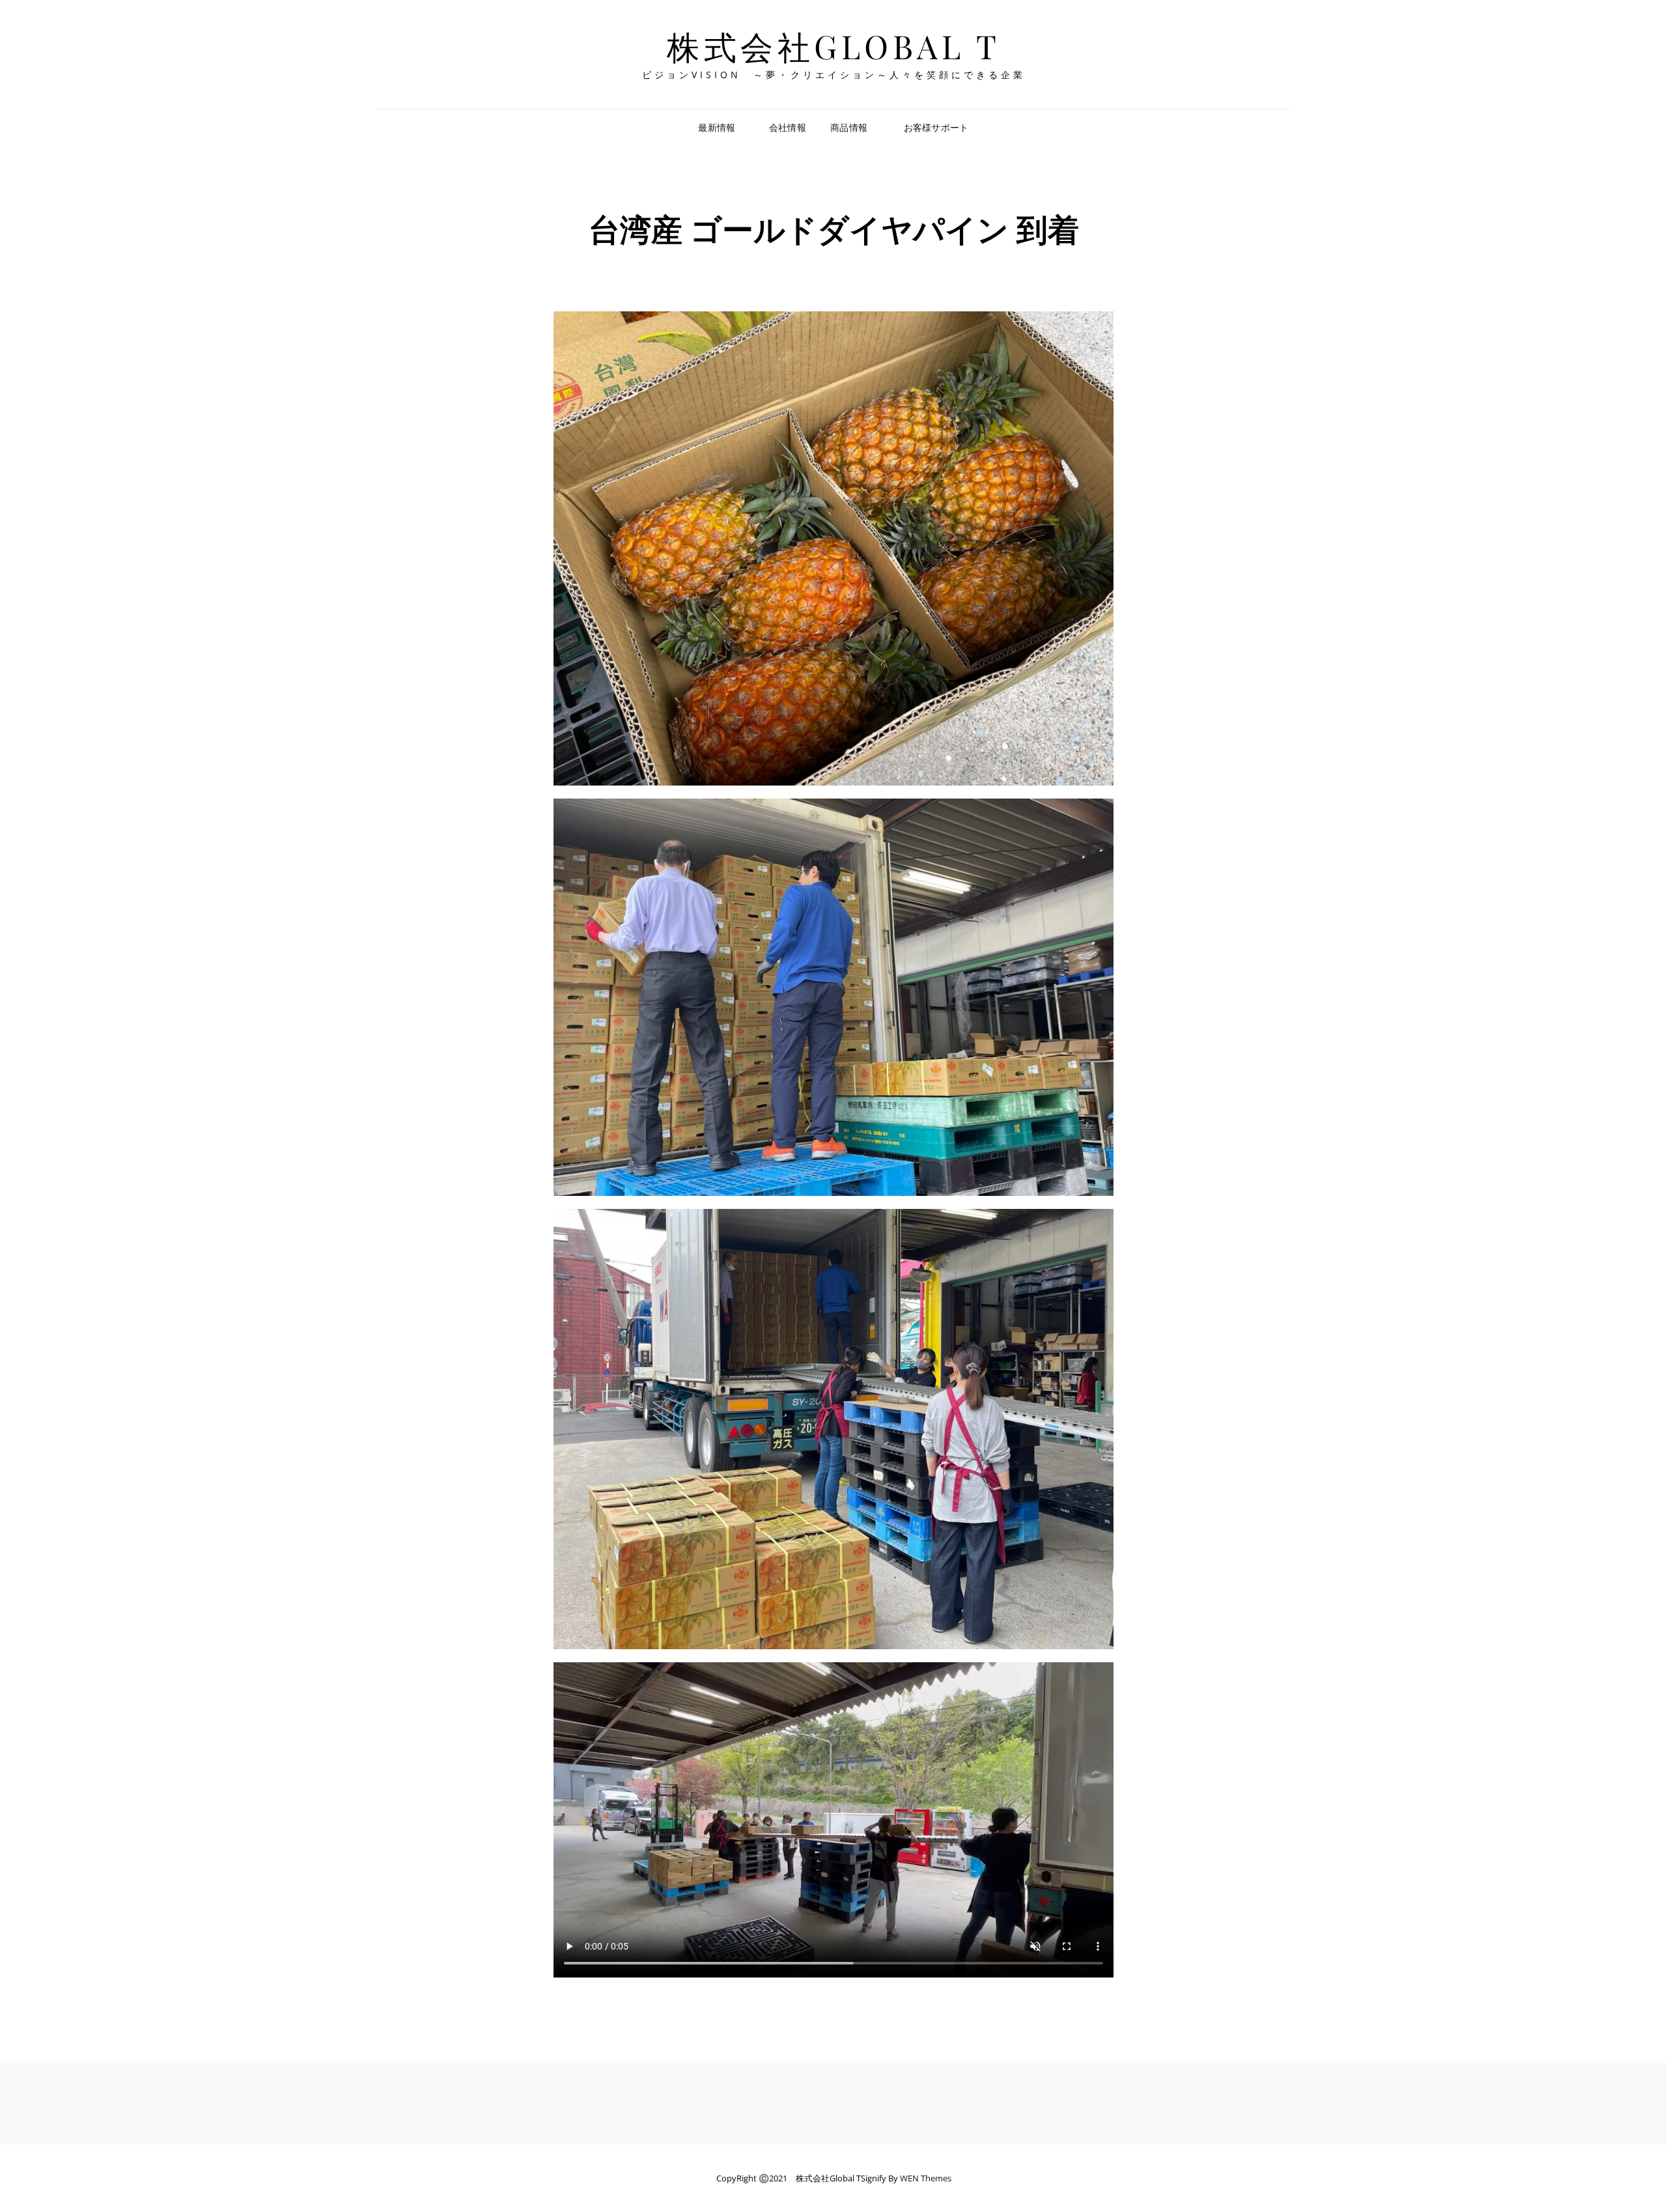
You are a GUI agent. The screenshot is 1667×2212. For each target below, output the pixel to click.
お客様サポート (936, 127)
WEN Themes (926, 2178)
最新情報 (721, 127)
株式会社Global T (833, 46)
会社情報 (788, 127)
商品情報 (849, 127)
